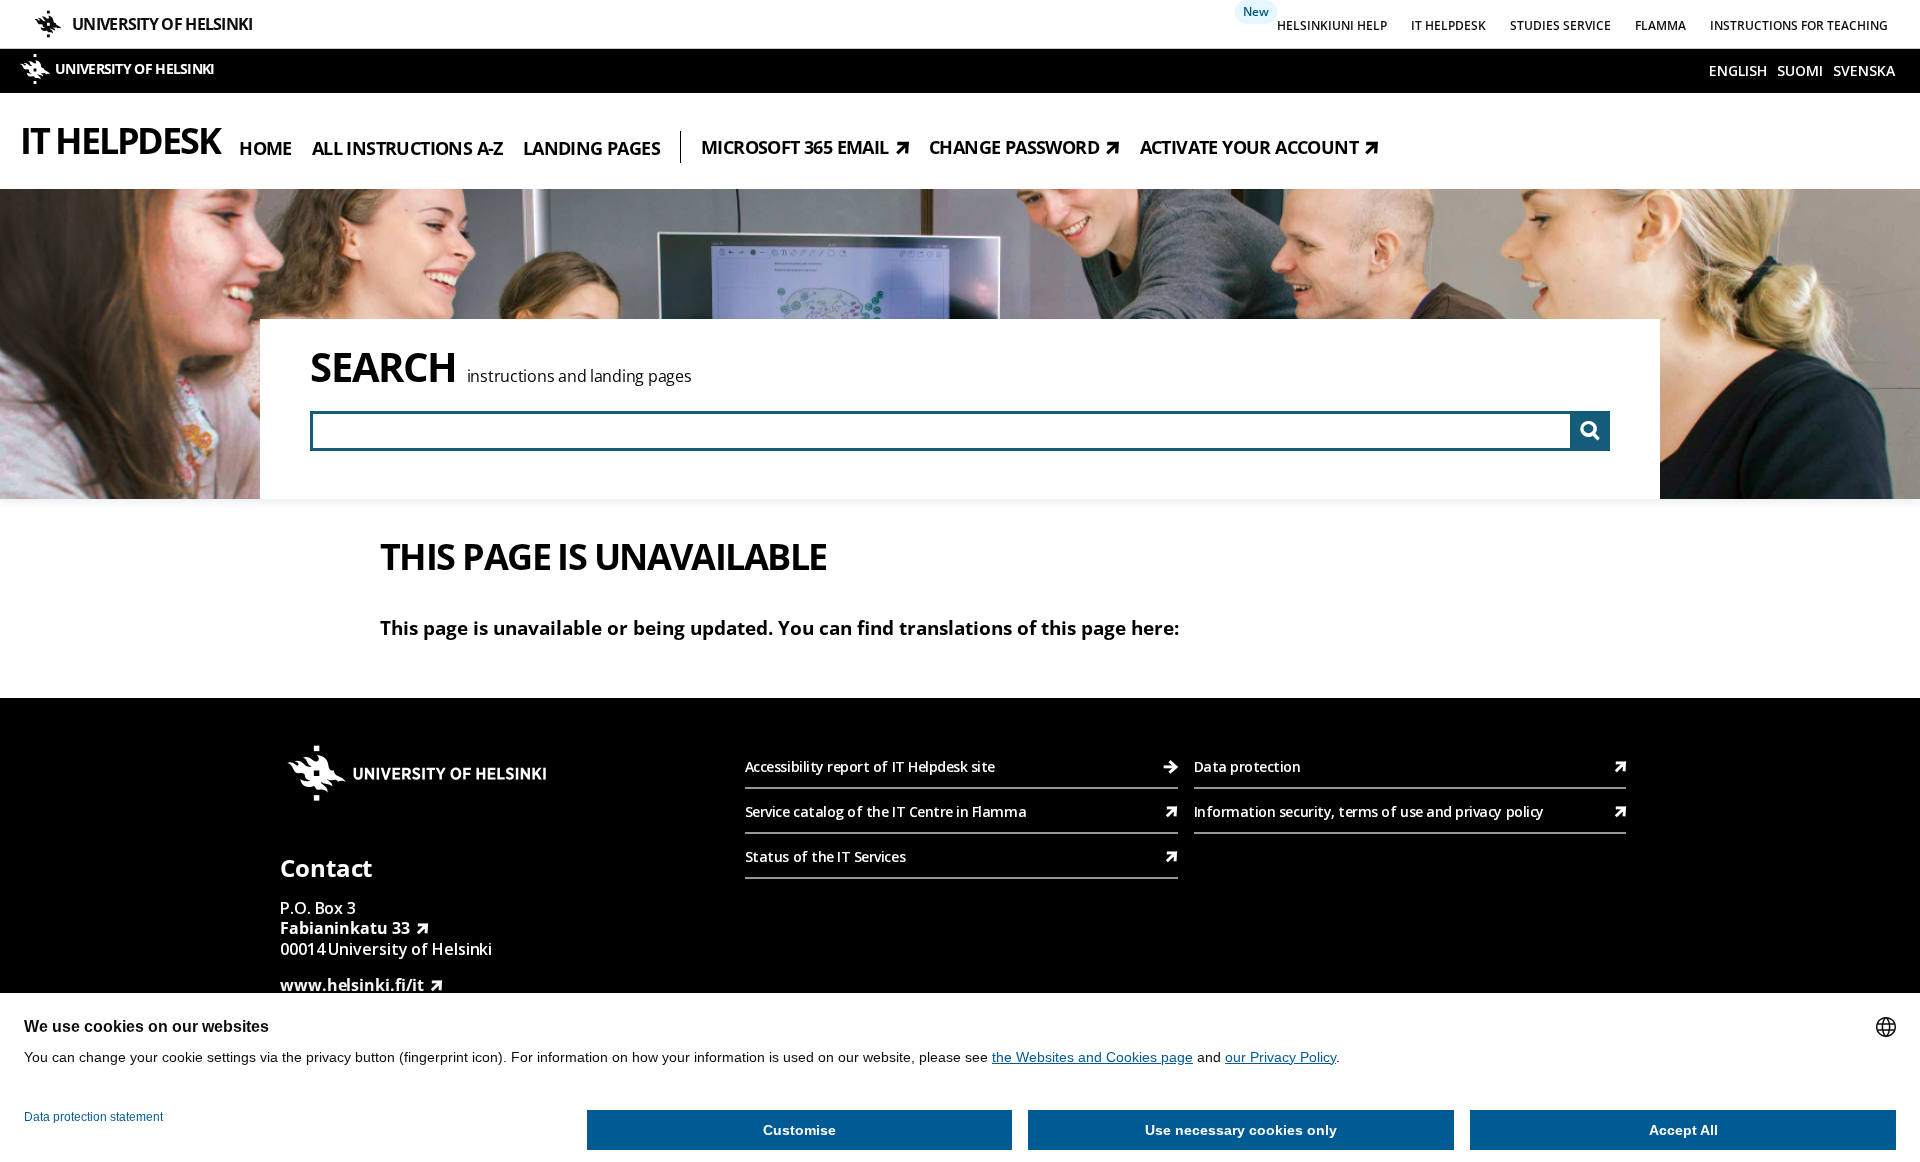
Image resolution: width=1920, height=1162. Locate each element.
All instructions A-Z (407, 147)
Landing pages (591, 147)
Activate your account (1249, 147)
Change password (1014, 147)
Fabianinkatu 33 (345, 928)
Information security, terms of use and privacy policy (1369, 811)
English (1738, 70)
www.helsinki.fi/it (352, 985)
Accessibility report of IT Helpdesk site (870, 766)
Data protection (1247, 766)
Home (265, 147)
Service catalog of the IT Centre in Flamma (885, 811)
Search (383, 366)
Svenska (1864, 70)
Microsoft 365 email (795, 147)
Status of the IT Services (825, 856)
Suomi (1800, 70)
